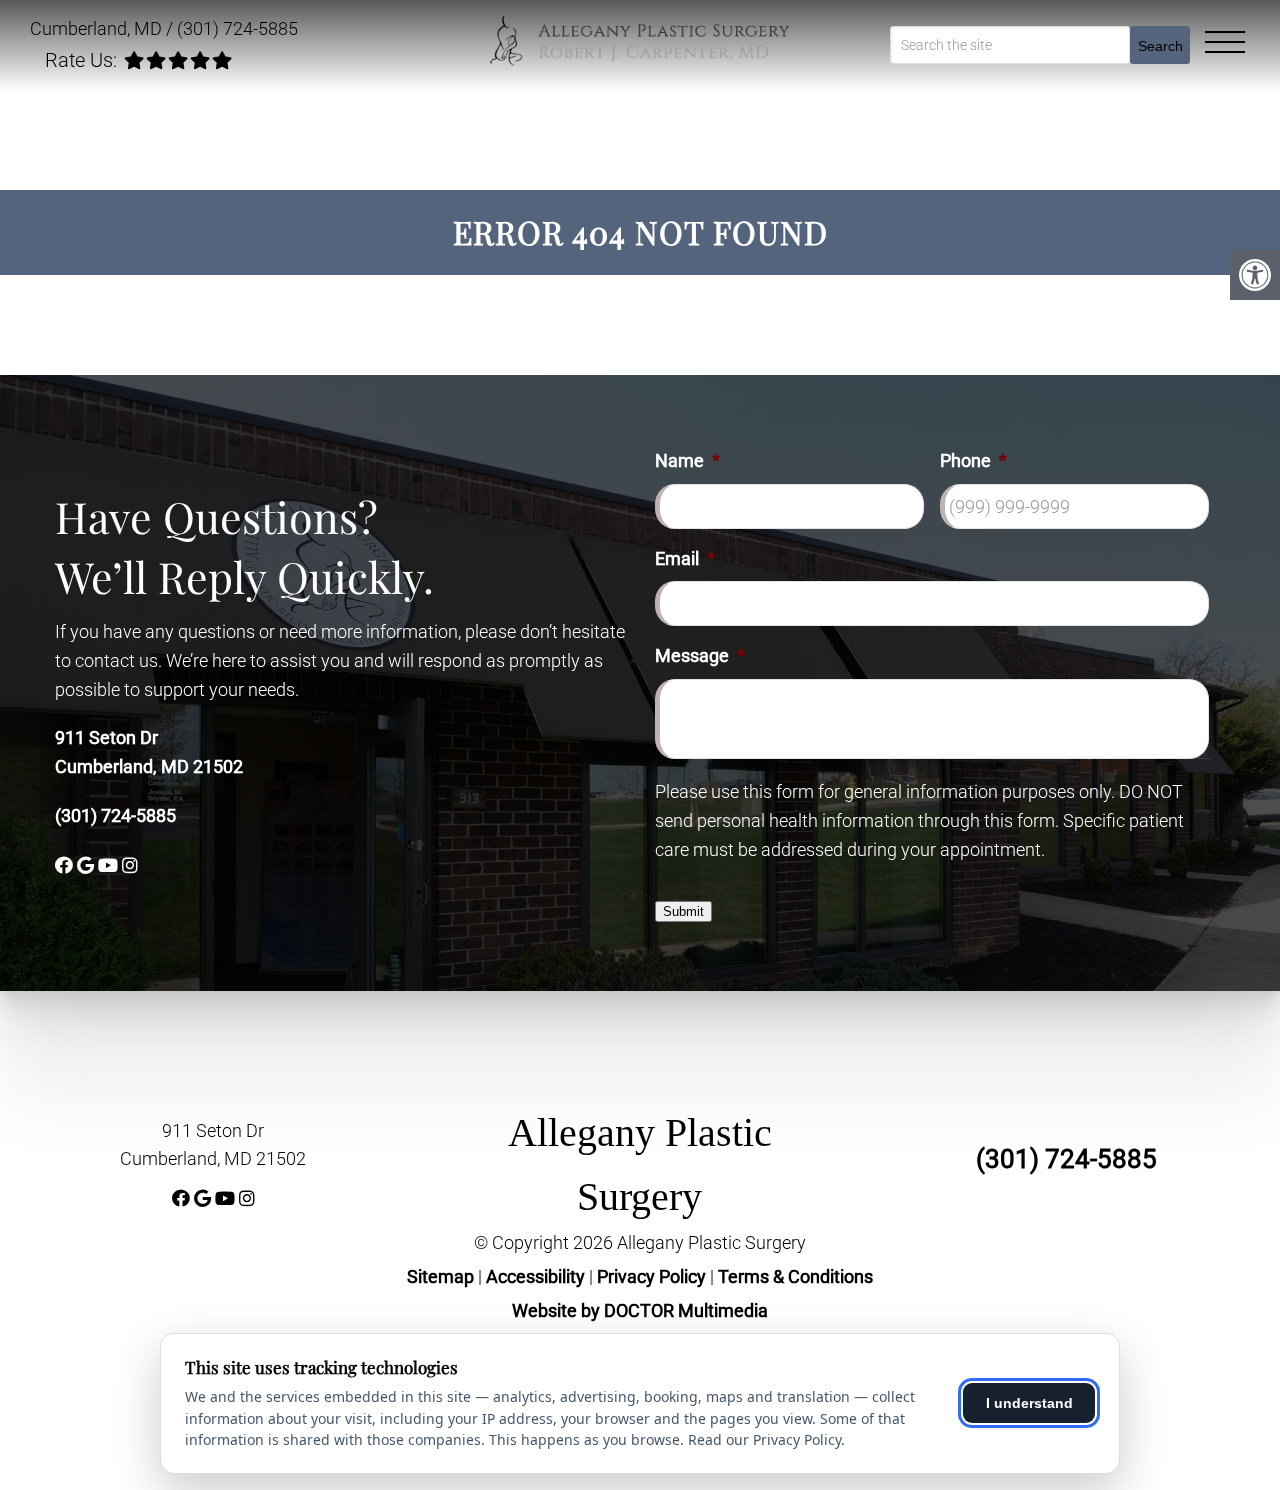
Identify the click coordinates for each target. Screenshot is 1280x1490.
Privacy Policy (653, 1276)
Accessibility (535, 1276)
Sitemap (440, 1276)
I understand (1029, 1403)
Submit (683, 911)
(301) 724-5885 (237, 28)
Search (1160, 46)
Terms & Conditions (795, 1276)
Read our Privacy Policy (764, 1439)
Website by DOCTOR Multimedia (640, 1310)
